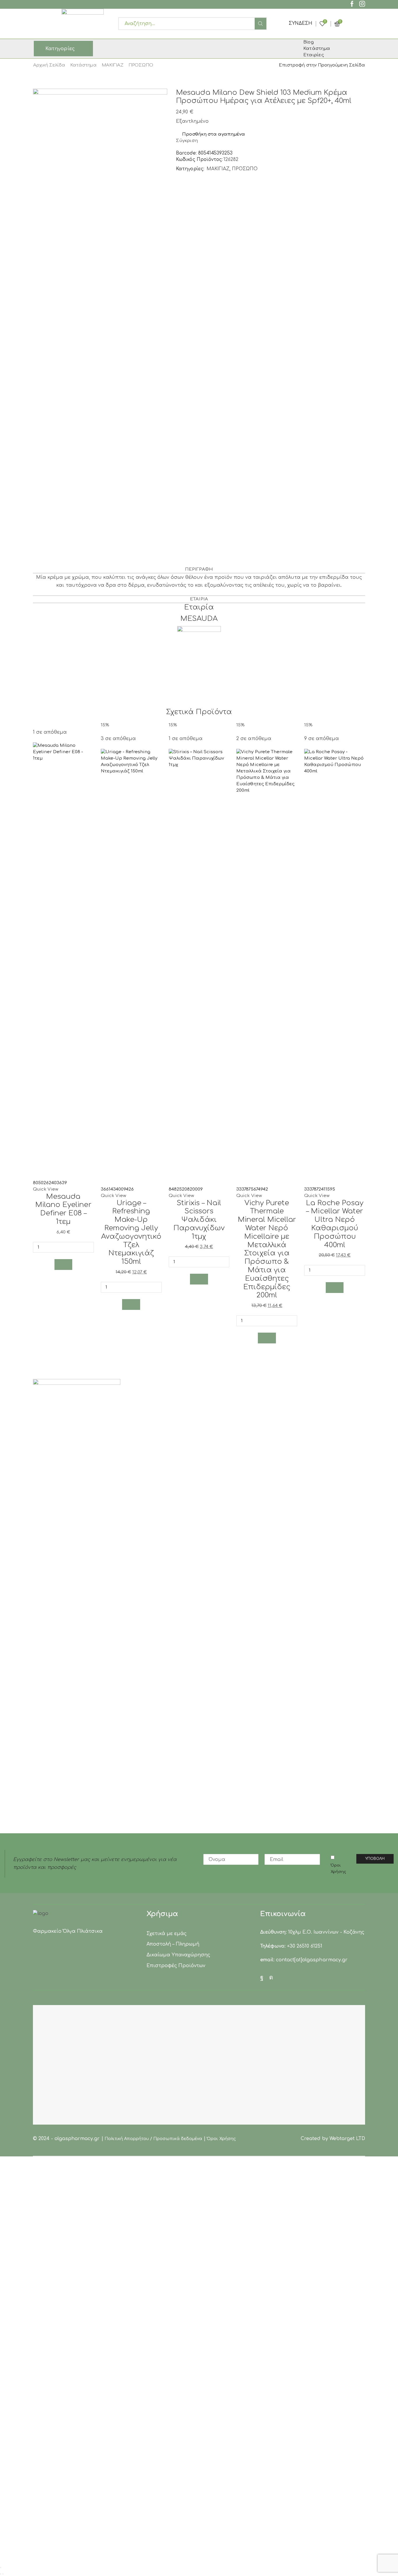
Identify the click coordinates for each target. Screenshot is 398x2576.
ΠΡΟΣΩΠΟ (141, 65)
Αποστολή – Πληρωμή (173, 1944)
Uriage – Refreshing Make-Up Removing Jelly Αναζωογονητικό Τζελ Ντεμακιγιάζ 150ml (131, 1232)
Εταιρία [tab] (199, 599)
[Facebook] (352, 5)
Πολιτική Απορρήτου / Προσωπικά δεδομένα (154, 2139)
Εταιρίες (314, 55)
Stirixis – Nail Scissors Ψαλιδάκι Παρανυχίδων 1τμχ (199, 1220)
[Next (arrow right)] (3, 2574)
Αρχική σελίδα (49, 65)
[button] (64, 1265)
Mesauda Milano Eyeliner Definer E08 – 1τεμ (63, 1209)
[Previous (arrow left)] (1, 2574)
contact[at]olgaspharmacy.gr (312, 1960)
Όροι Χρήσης (338, 1869)
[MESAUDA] (199, 648)
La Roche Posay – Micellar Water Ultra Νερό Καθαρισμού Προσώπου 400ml (335, 1224)
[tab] (199, 569)
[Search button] (260, 24)
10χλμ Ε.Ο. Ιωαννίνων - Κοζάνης (326, 1932)
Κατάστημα (83, 65)
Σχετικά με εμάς (167, 1934)
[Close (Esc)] (1, 2568)
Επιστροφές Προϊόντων (176, 1966)
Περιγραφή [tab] (199, 569)
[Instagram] (362, 5)
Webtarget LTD (347, 2139)
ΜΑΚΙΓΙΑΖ (113, 65)
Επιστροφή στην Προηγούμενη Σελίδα (322, 65)
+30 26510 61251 (305, 1946)
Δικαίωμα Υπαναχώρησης (178, 1955)
